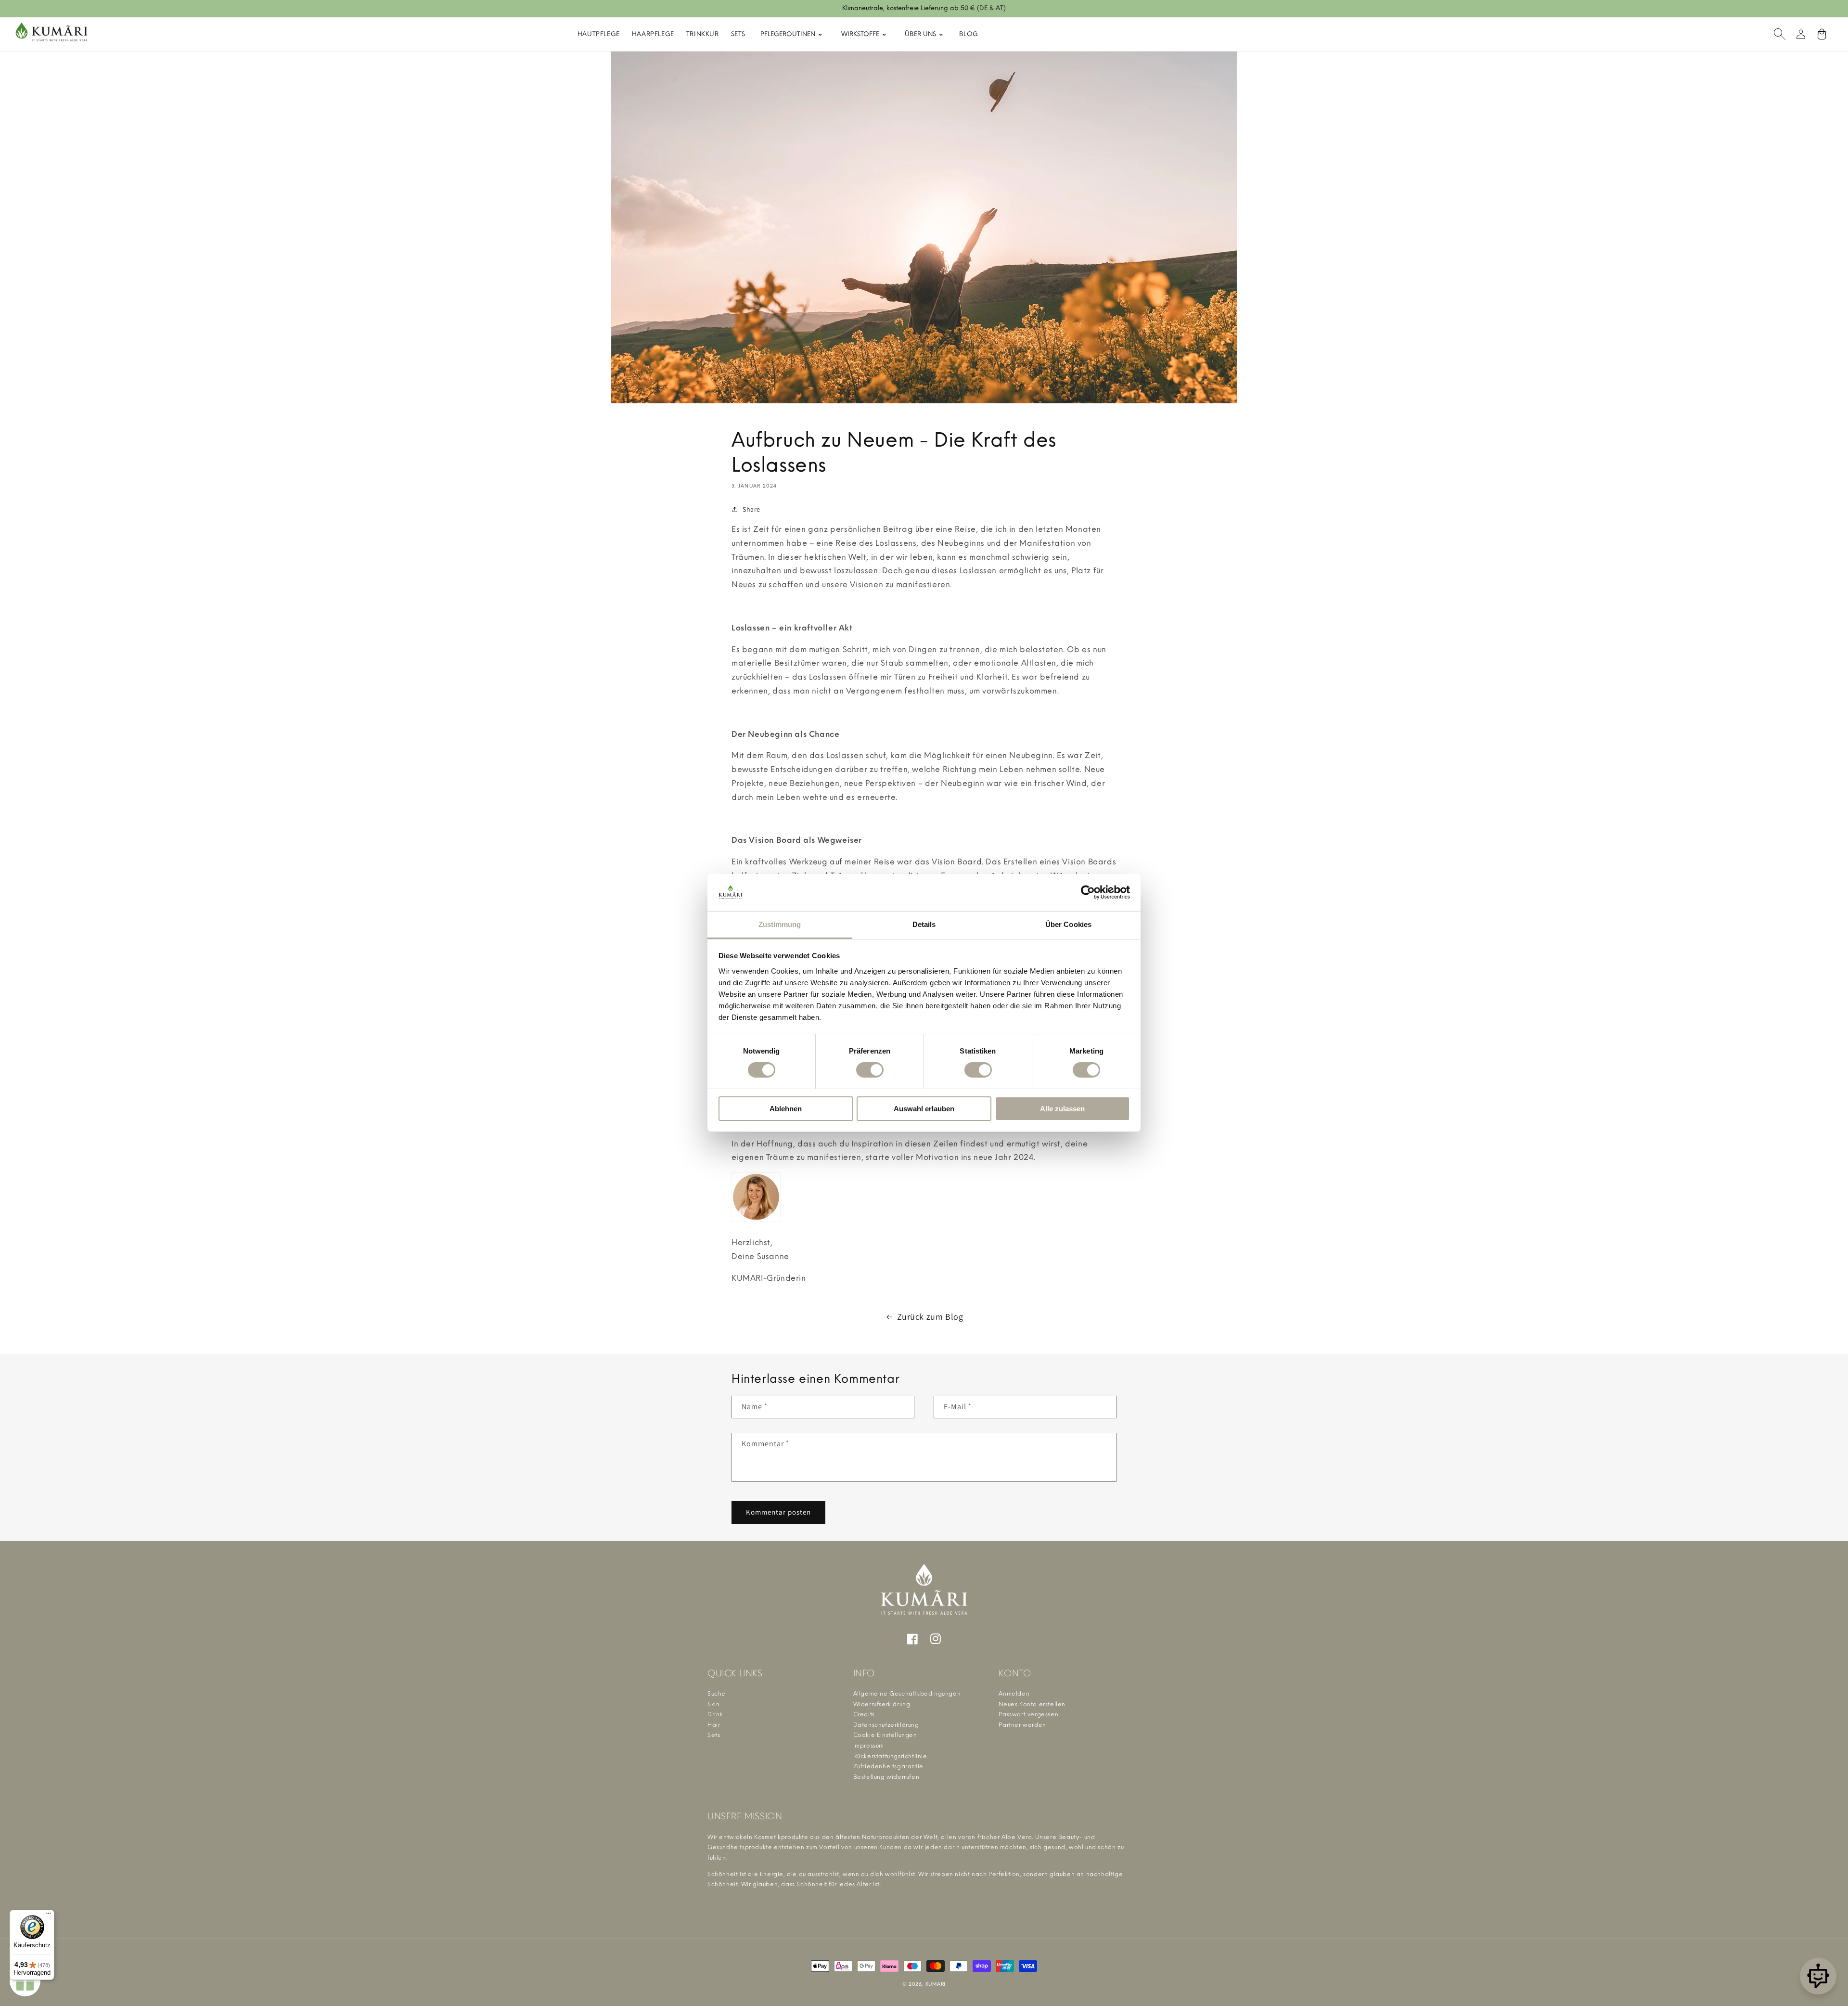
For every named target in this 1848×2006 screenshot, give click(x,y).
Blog (969, 34)
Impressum (869, 1746)
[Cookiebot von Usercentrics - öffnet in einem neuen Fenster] (1088, 892)
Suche (717, 1694)
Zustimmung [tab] (780, 924)
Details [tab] (924, 924)
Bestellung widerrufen (886, 1777)
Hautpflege (599, 34)
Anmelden (1014, 1694)
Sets (738, 34)
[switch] (870, 1070)
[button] (1780, 34)
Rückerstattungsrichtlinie (890, 1756)
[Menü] (49, 1916)
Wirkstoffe (861, 34)
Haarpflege (653, 34)
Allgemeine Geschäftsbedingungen (907, 1694)
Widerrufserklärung (882, 1704)
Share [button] (751, 509)
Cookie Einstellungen (885, 1735)
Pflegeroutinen (789, 34)
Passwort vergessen (1028, 1714)
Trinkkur (703, 34)
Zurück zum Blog (930, 1317)
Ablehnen (786, 1109)
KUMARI (936, 1984)
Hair (714, 1725)
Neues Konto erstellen (1032, 1704)
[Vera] (1818, 1976)
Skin (713, 1704)
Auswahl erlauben (924, 1109)
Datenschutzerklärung (886, 1725)
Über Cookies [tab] (1068, 924)
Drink (715, 1714)
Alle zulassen (1062, 1109)
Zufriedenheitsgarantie (888, 1766)
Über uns (921, 34)
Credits (864, 1714)
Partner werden (1022, 1725)
